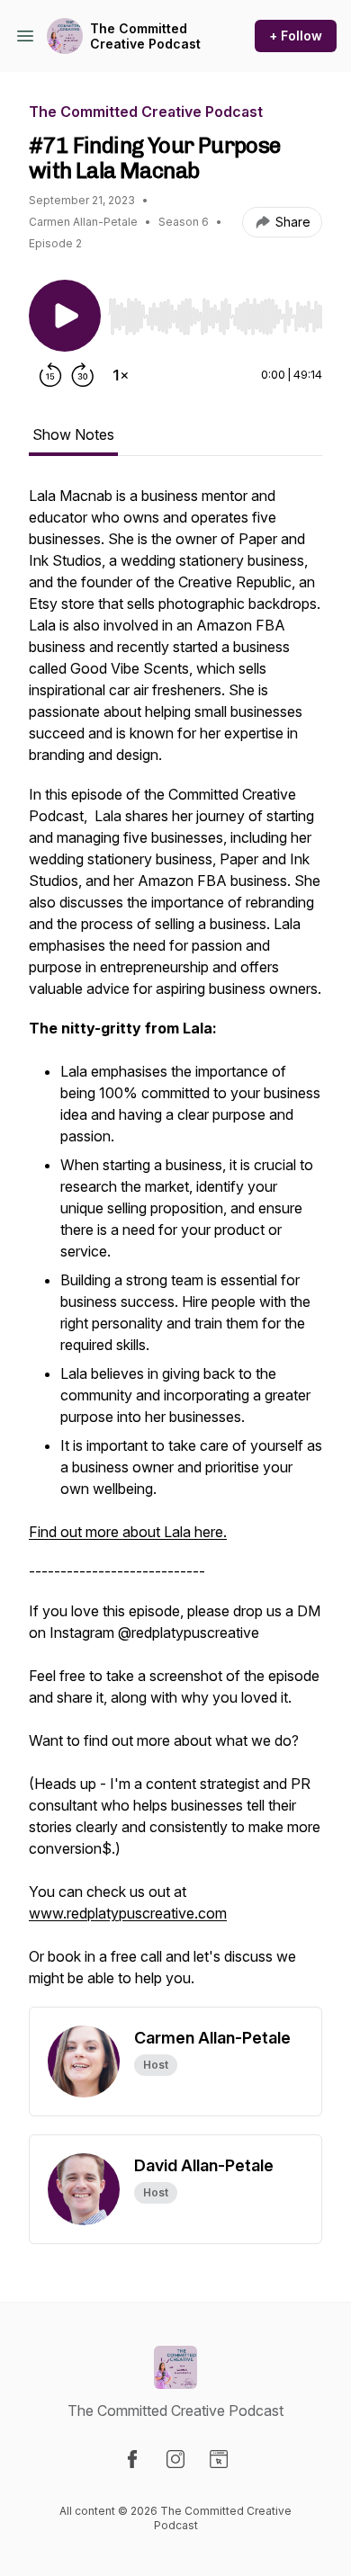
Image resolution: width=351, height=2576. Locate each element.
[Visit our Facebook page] (132, 2459)
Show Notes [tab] (73, 434)
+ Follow (296, 36)
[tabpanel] (175, 1246)
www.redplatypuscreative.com (128, 1913)
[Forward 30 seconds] (83, 375)
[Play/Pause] (65, 316)
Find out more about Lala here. (128, 1532)
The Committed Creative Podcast (145, 36)
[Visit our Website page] (219, 2459)
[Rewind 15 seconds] (50, 375)
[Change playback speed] (121, 375)
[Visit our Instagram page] (175, 2459)
